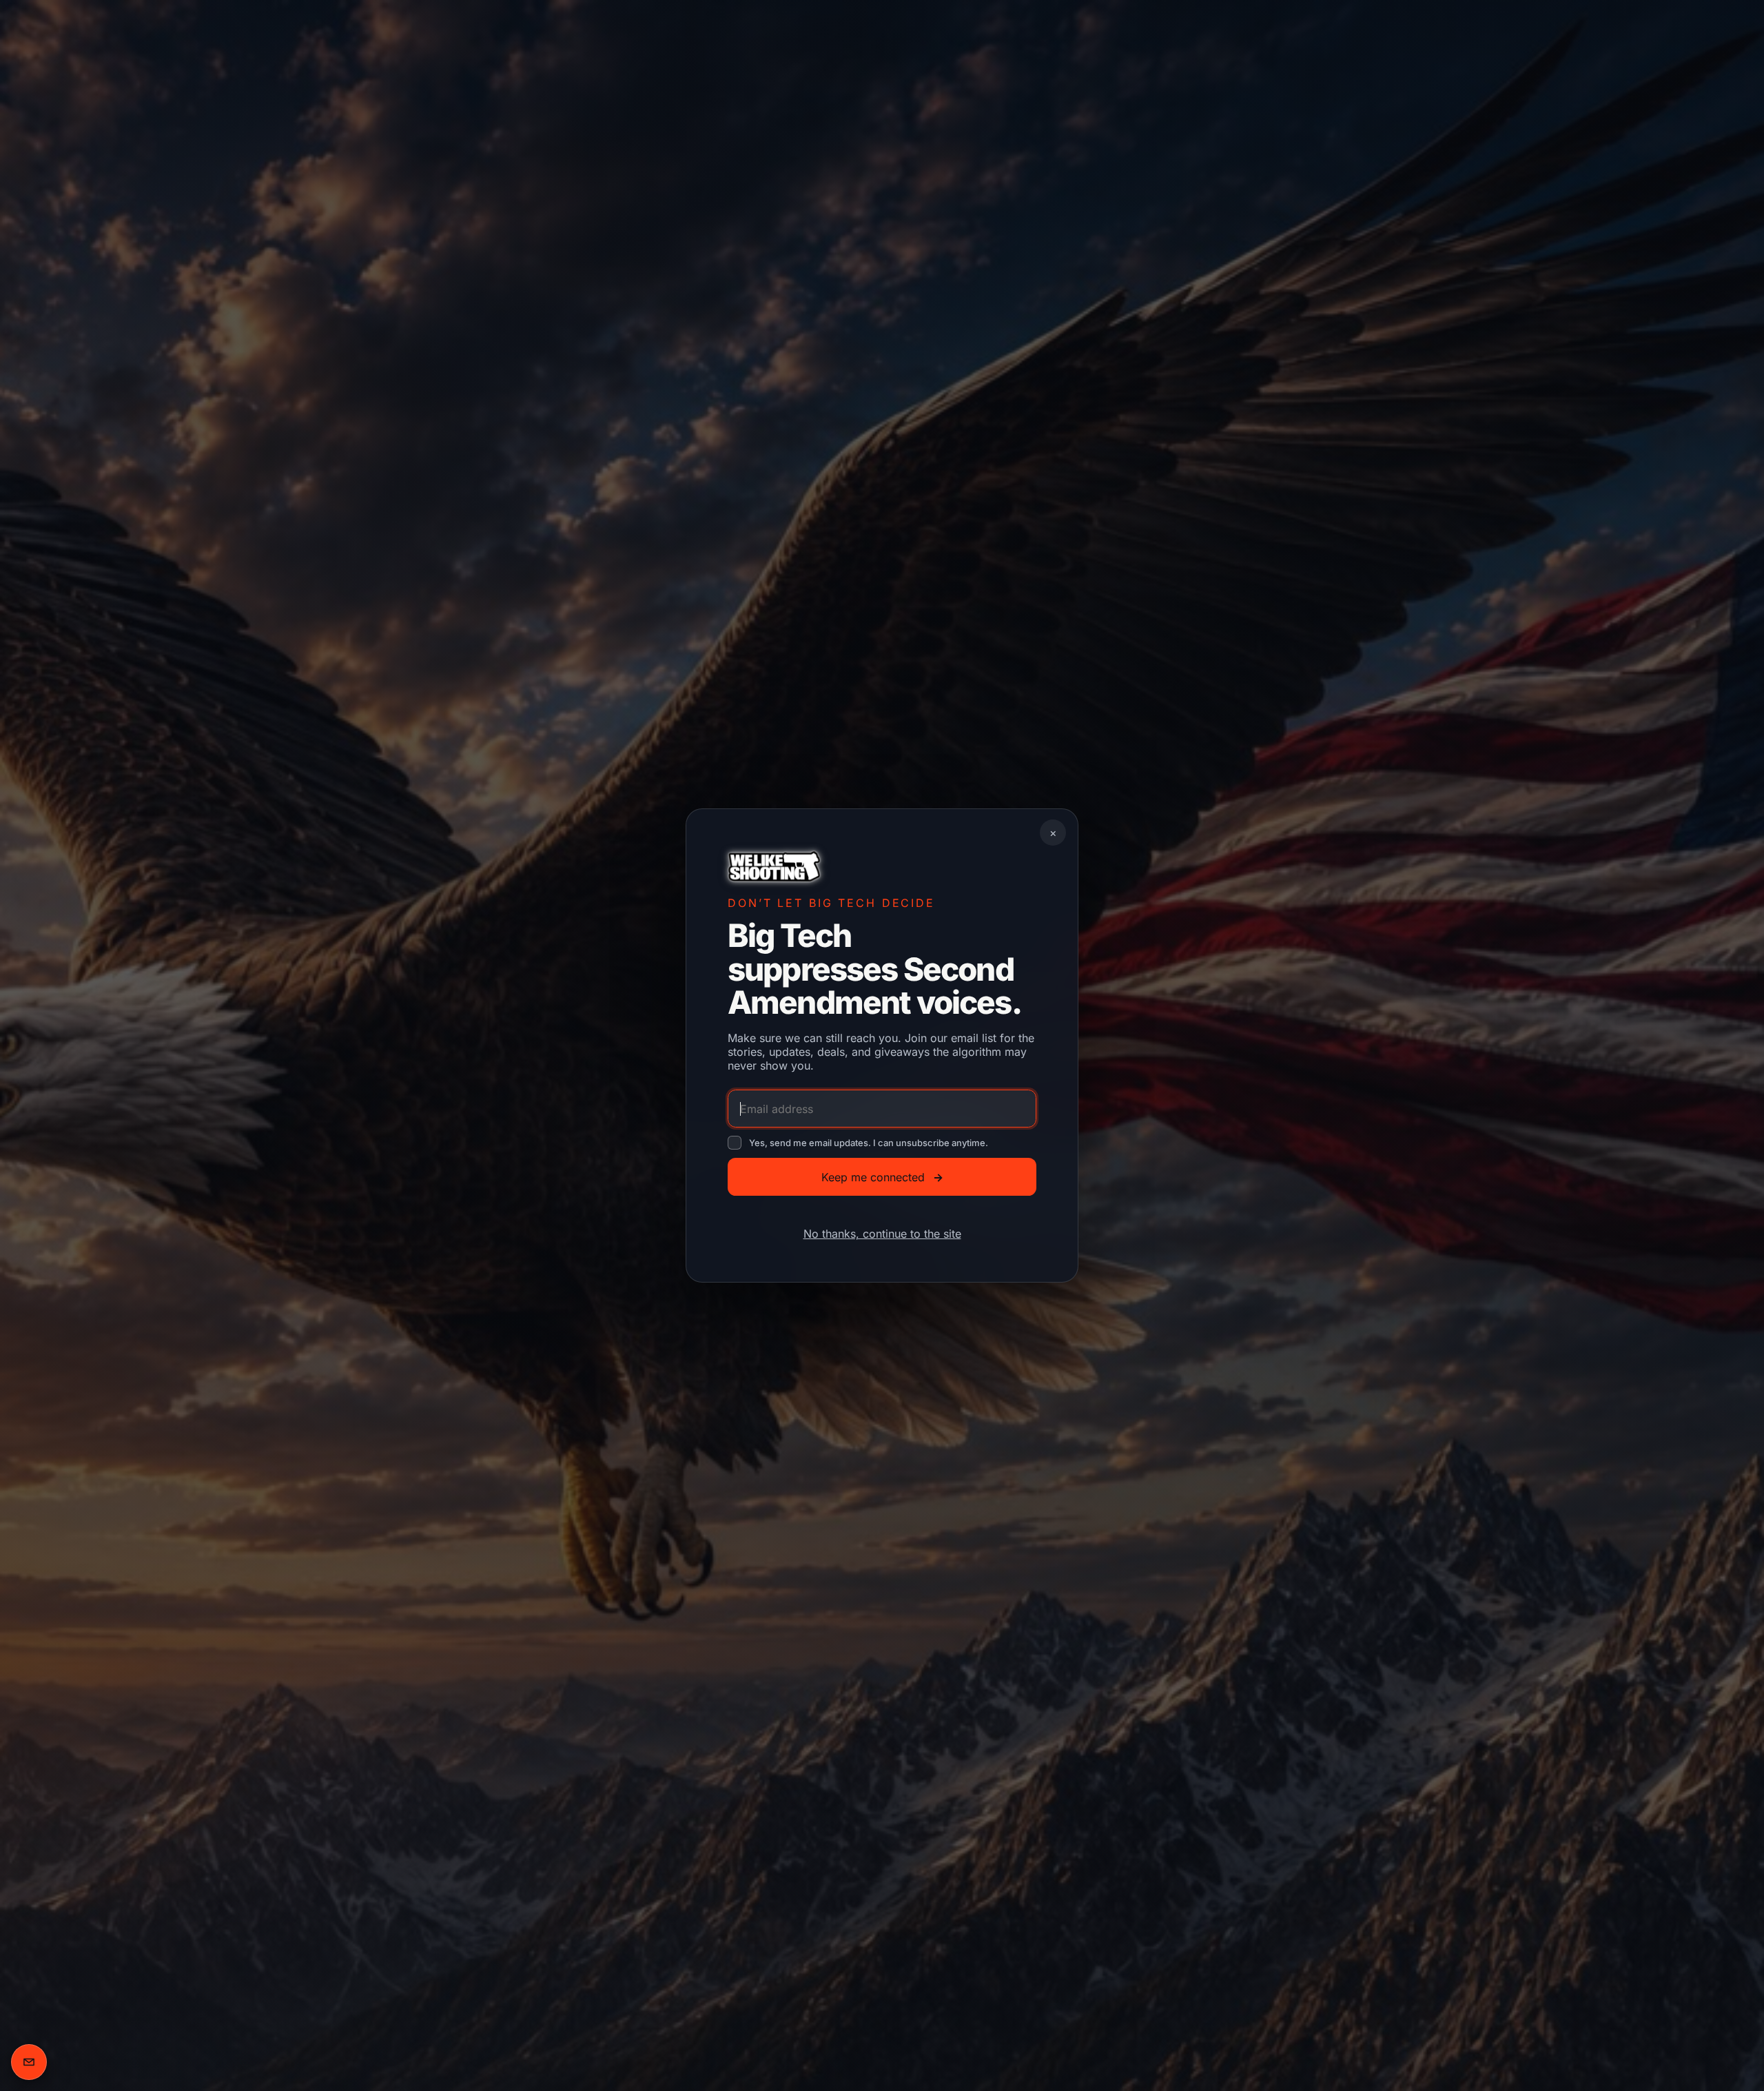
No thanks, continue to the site (882, 1234)
